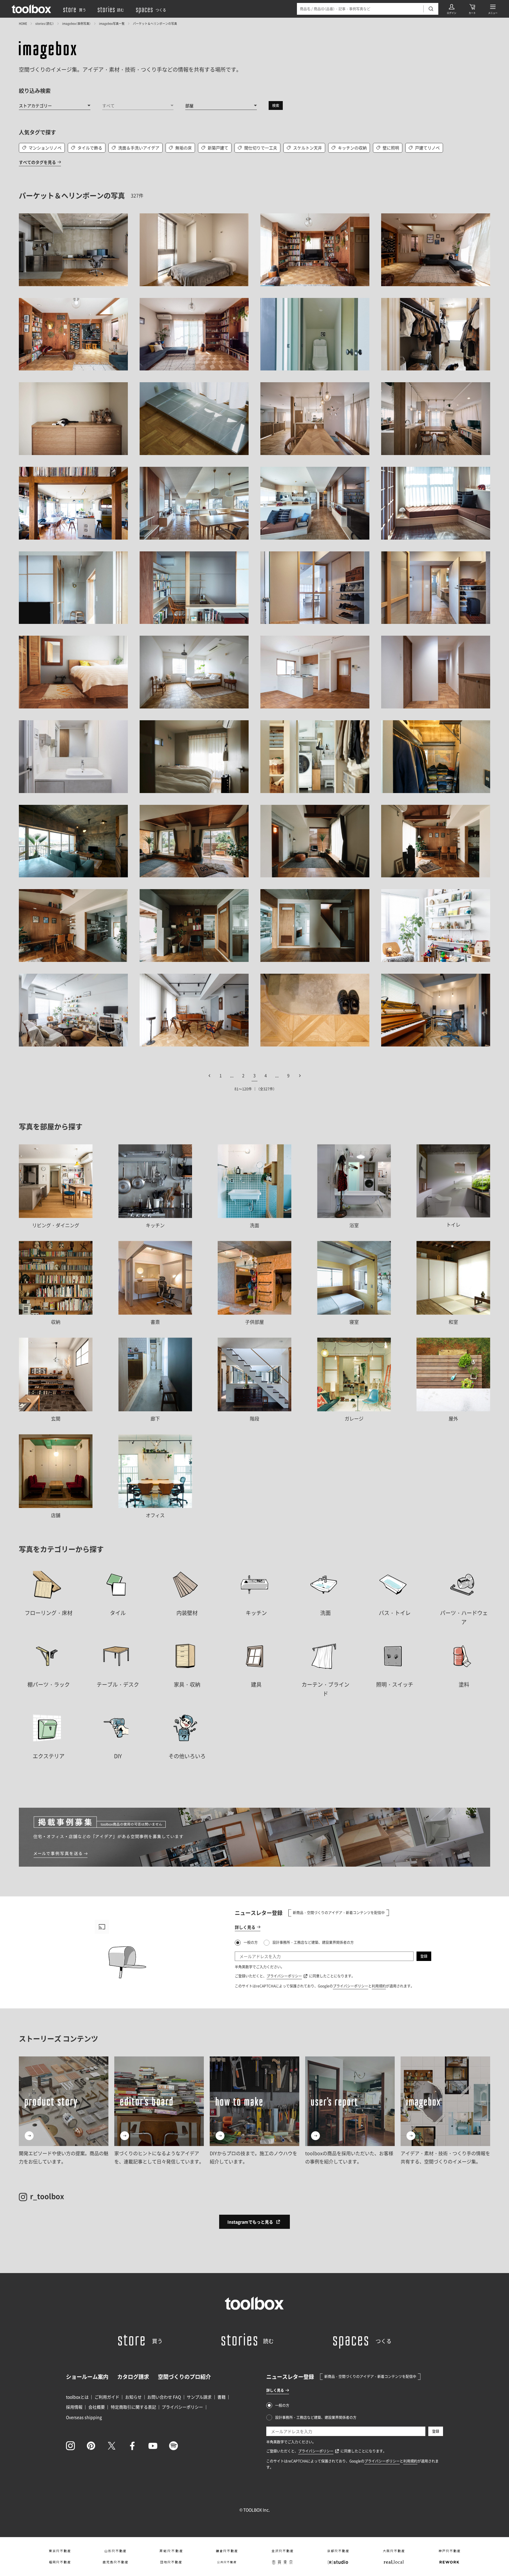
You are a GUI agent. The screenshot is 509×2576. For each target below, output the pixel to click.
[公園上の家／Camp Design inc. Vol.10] (436, 588)
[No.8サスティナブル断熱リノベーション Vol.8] (194, 926)
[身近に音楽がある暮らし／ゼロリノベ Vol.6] (436, 1010)
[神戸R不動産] (449, 2551)
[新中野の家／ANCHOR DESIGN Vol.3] (73, 334)
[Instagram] (70, 2446)
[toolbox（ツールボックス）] (32, 9)
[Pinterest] (91, 2446)
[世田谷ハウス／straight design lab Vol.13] (194, 757)
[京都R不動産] (338, 2551)
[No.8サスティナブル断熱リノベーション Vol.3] (315, 841)
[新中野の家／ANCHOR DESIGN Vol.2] (436, 250)
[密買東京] (282, 2562)
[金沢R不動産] (282, 2551)
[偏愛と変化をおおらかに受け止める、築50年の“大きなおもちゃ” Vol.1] (73, 503)
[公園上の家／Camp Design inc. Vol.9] (315, 588)
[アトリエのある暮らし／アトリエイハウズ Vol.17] (315, 334)
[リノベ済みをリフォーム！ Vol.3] (73, 757)
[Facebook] (132, 2446)
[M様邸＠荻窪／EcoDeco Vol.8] (73, 1010)
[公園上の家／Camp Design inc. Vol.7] (194, 588)
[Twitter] (112, 2446)
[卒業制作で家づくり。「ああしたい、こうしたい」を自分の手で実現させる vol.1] (194, 419)
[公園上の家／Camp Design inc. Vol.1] (194, 503)
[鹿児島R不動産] (115, 2562)
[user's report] (350, 2111)
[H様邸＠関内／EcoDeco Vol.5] (194, 250)
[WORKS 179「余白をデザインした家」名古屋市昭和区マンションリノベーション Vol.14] (436, 334)
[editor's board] (159, 2111)
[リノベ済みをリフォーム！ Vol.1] (315, 672)
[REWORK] (449, 2562)
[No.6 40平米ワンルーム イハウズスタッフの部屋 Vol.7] (436, 757)
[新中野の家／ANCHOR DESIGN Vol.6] (194, 334)
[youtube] (153, 2446)
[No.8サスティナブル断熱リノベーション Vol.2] (194, 841)
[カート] (472, 9)
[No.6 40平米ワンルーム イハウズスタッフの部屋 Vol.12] (73, 841)
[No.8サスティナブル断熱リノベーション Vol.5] (73, 926)
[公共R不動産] (227, 2562)
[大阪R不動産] (394, 2551)
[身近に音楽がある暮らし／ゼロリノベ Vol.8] (315, 1010)
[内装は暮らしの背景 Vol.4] (73, 672)
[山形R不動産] (115, 2551)
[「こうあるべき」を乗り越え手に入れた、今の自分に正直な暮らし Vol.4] (194, 672)
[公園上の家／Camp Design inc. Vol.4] (73, 588)
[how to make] (254, 2111)
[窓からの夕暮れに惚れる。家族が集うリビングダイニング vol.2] (315, 419)
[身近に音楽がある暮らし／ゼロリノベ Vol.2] (194, 1010)
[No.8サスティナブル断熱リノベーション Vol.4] (436, 841)
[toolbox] (254, 2303)
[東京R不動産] (60, 2551)
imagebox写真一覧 (112, 23)
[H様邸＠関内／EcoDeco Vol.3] (73, 250)
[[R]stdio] (338, 2562)
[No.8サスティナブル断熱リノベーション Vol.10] (315, 926)
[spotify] (173, 2446)
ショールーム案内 (87, 2377)
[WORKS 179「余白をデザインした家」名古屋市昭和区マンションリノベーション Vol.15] (73, 419)
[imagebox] (48, 50)
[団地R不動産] (171, 2562)
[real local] (394, 2562)
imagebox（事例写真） (76, 23)
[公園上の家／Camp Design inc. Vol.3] (436, 503)
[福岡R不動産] (60, 2562)
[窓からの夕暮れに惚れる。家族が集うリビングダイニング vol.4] (436, 419)
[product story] (64, 2111)
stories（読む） (45, 23)
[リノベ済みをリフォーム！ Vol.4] (436, 672)
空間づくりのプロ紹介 (184, 2377)
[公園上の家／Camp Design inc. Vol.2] (315, 503)
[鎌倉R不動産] (227, 2551)
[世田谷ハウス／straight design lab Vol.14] (315, 757)
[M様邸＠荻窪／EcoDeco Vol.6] (436, 926)
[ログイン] (452, 9)
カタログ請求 (133, 2377)
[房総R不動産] (171, 2551)
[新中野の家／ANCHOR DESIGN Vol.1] (315, 250)
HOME (23, 23)
